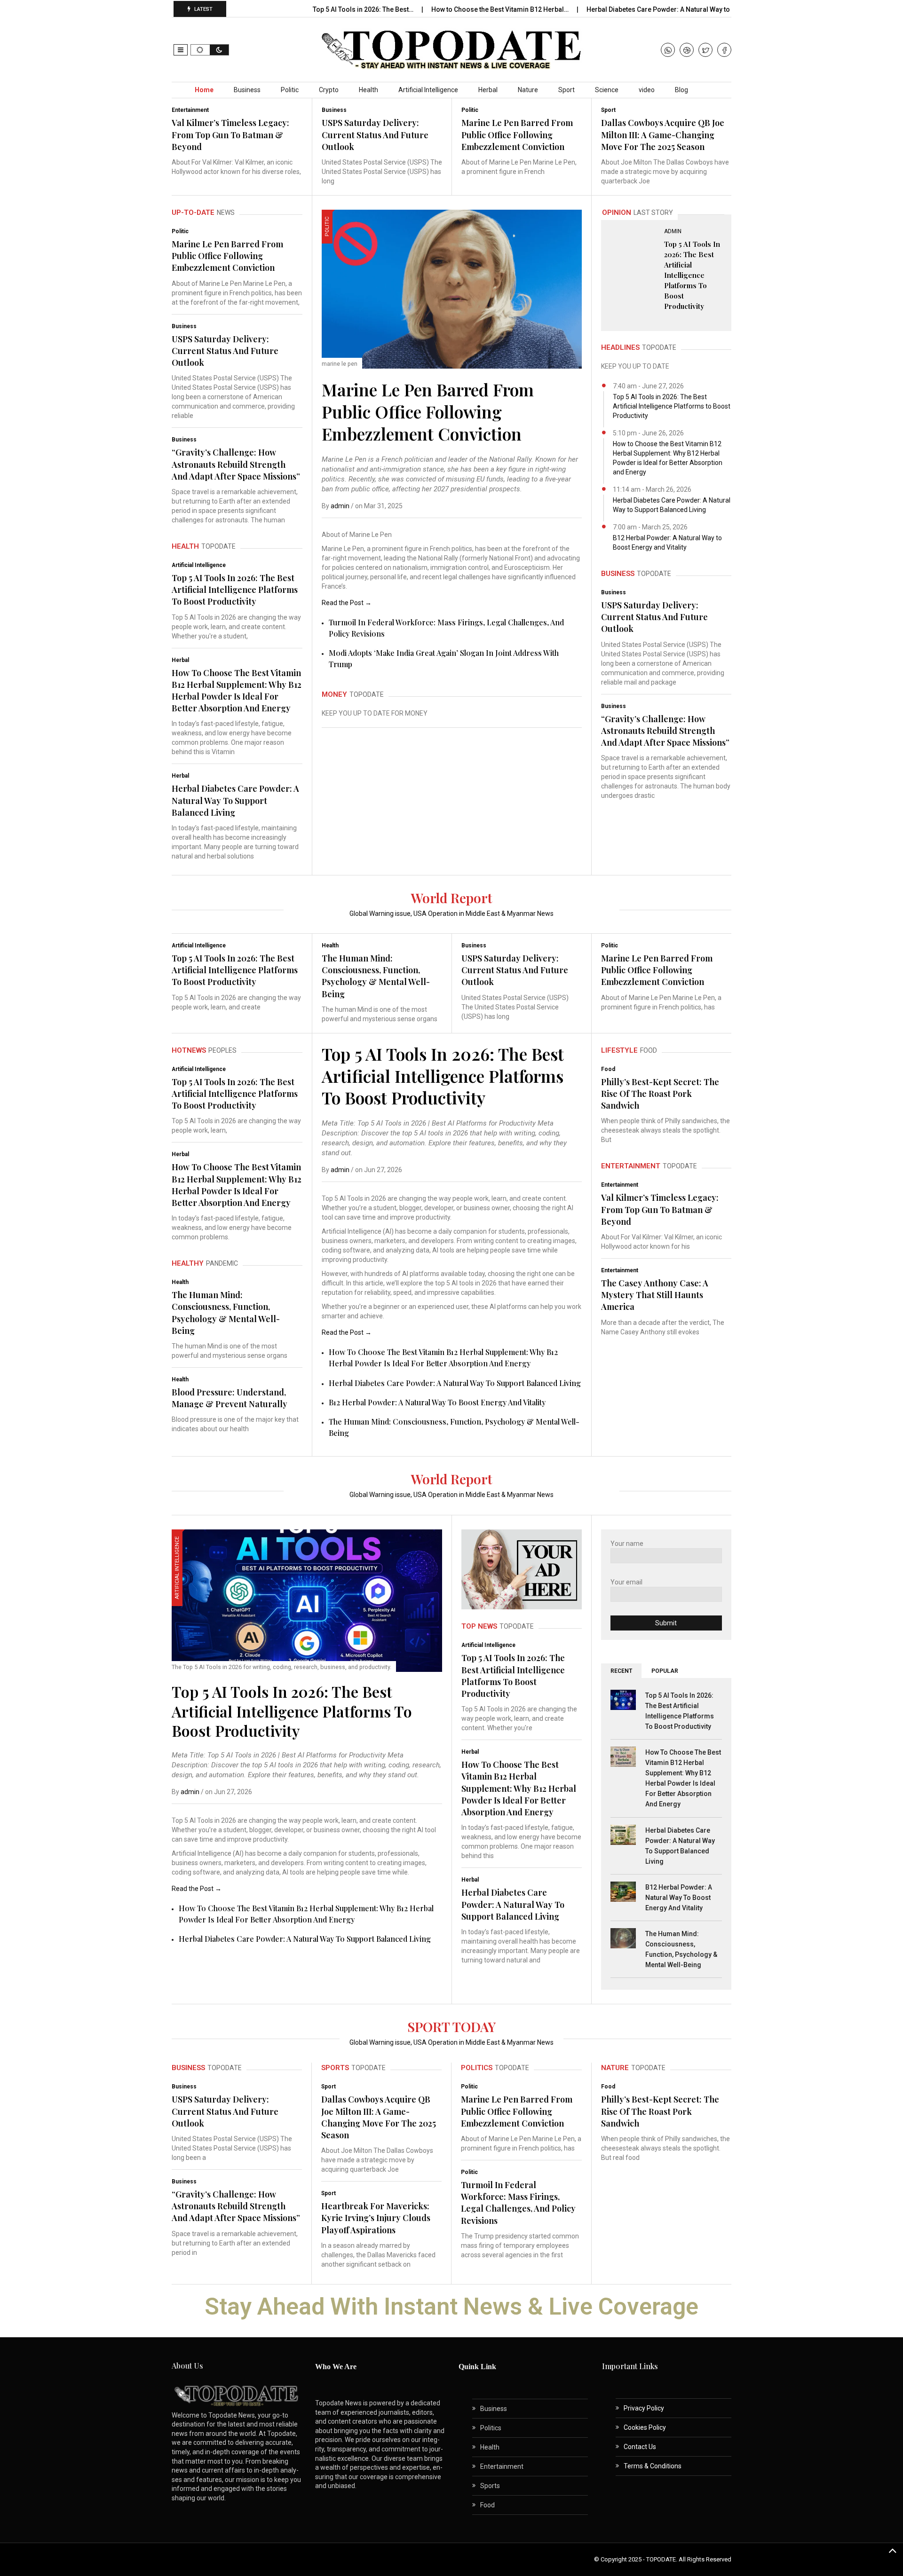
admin (340, 506)
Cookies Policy (645, 2427)
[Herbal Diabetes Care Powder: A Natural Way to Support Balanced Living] (623, 1834)
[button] (181, 50)
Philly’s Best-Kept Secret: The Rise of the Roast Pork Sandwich (660, 1094)
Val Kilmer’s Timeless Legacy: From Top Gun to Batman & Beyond (230, 134)
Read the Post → (347, 603)
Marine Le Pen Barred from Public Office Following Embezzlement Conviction (517, 134)
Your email (626, 1582)
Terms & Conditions (653, 2466)
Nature (528, 90)
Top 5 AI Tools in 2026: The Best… (364, 9)
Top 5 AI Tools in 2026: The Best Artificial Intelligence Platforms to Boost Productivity (235, 590)
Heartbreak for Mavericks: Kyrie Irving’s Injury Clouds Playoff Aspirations (376, 2218)
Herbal (488, 90)
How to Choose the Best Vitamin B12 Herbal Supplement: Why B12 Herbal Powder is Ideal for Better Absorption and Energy (237, 691)
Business (247, 90)
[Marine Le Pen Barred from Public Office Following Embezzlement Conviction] (452, 289)
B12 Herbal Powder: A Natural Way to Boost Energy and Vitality (437, 1402)
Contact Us (640, 2447)
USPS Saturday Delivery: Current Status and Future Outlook (375, 134)
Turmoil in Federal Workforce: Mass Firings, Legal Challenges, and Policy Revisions (518, 2203)
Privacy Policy (644, 2408)
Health (368, 90)
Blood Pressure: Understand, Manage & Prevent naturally (230, 1398)
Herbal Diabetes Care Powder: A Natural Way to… (661, 9)
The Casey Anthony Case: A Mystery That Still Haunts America (655, 1295)
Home (204, 90)
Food (608, 1069)
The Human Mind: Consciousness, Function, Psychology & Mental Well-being (376, 976)
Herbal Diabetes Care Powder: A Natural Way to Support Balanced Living (235, 800)
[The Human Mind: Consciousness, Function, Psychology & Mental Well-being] (623, 1938)
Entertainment (190, 110)
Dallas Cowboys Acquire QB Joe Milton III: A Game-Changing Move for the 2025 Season (663, 134)
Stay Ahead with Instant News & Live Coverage (451, 2307)
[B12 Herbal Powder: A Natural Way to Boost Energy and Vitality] (623, 1891)
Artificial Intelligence (428, 90)
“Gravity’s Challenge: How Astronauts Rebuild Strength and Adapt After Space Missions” (236, 464)
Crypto (329, 90)
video (647, 90)
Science (607, 90)
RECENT (621, 1671)
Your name (627, 1544)
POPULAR (665, 1671)
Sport (566, 90)
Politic (290, 90)
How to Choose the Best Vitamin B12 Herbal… (501, 9)
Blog (681, 90)
